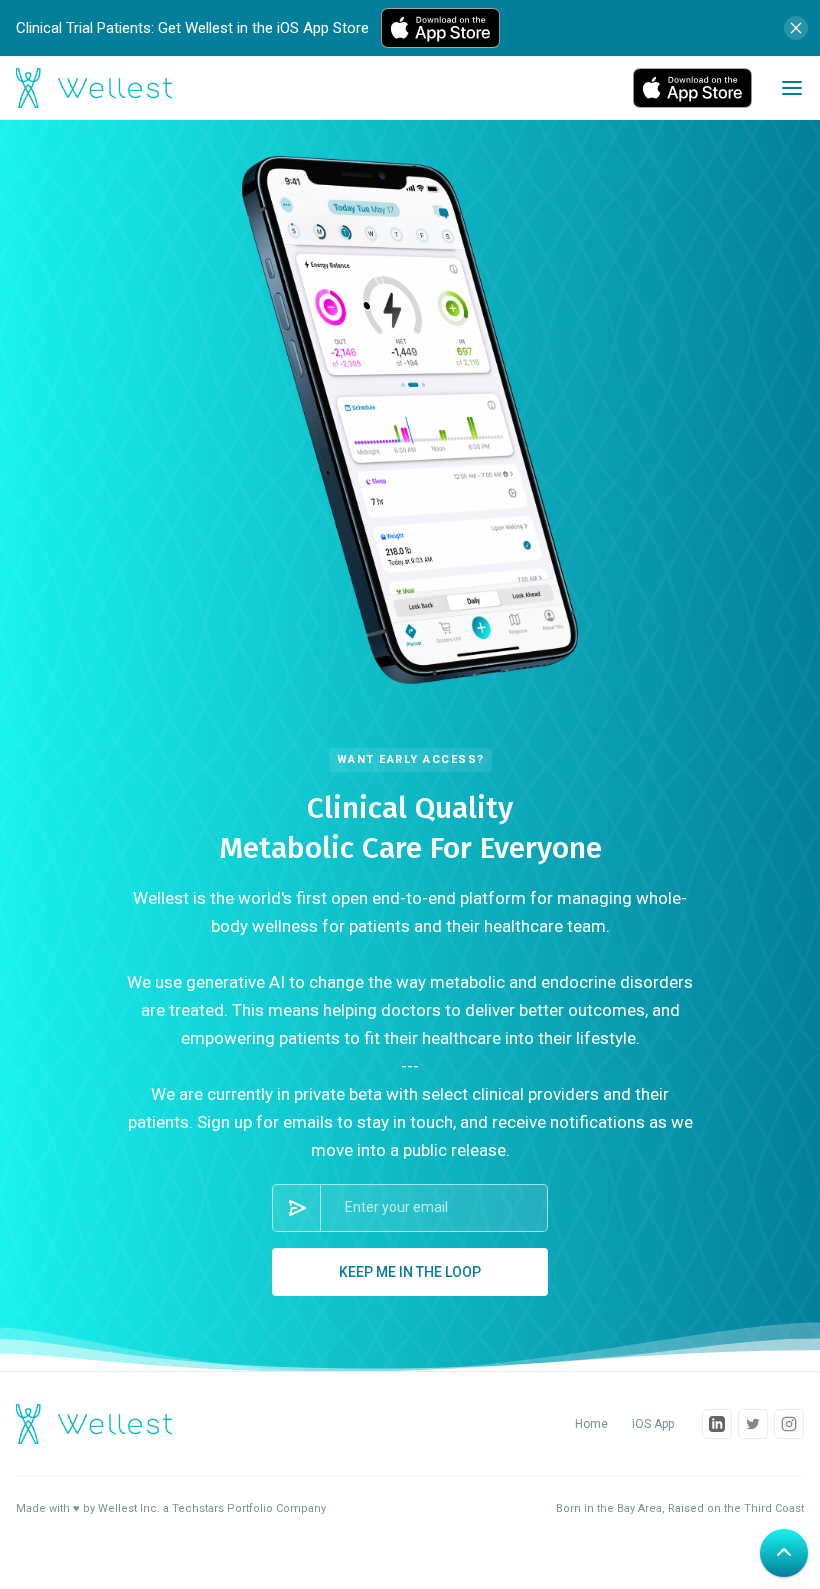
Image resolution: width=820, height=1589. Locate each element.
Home (591, 1424)
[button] (792, 88)
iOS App (653, 1424)
